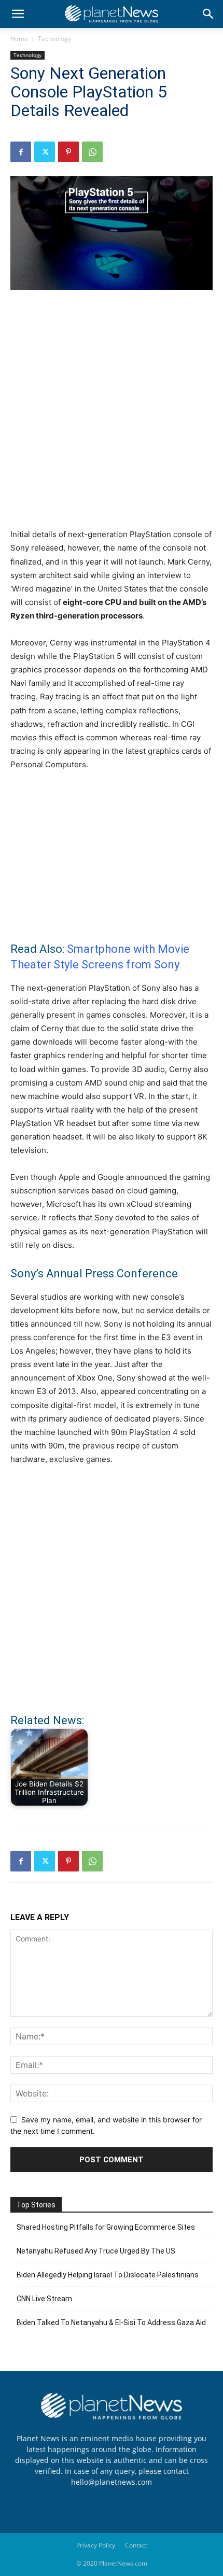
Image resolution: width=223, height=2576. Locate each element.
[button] (18, 14)
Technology (54, 39)
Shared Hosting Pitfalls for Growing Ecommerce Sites (106, 2227)
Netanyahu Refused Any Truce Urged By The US (96, 2251)
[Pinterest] (68, 152)
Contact (136, 2545)
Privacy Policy (96, 2545)
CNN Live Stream (44, 2299)
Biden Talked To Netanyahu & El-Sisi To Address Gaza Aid (111, 2322)
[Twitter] (45, 152)
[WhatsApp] (92, 152)
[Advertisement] (112, 415)
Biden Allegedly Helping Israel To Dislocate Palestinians (108, 2275)
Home (19, 39)
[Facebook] (21, 152)
